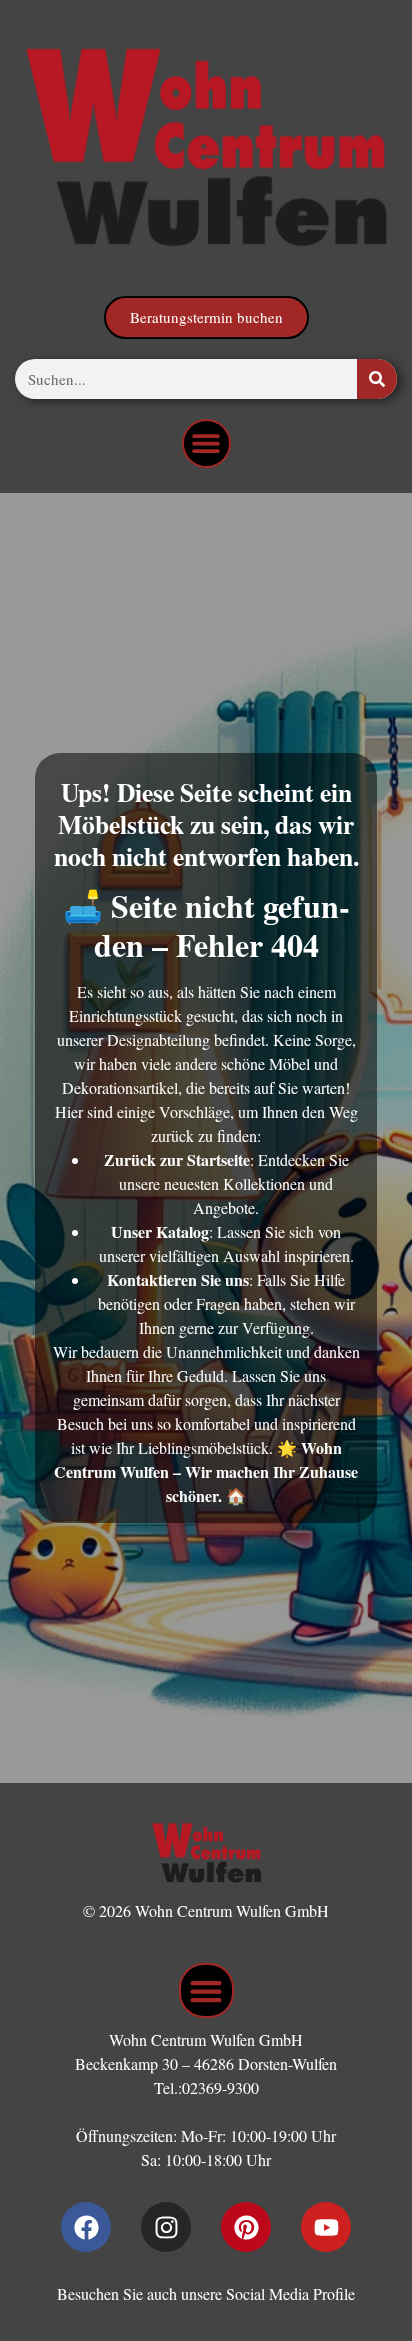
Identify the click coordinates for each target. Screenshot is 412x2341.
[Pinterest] (246, 2227)
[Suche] (377, 379)
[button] (206, 443)
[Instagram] (166, 2227)
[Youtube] (326, 2227)
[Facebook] (86, 2227)
